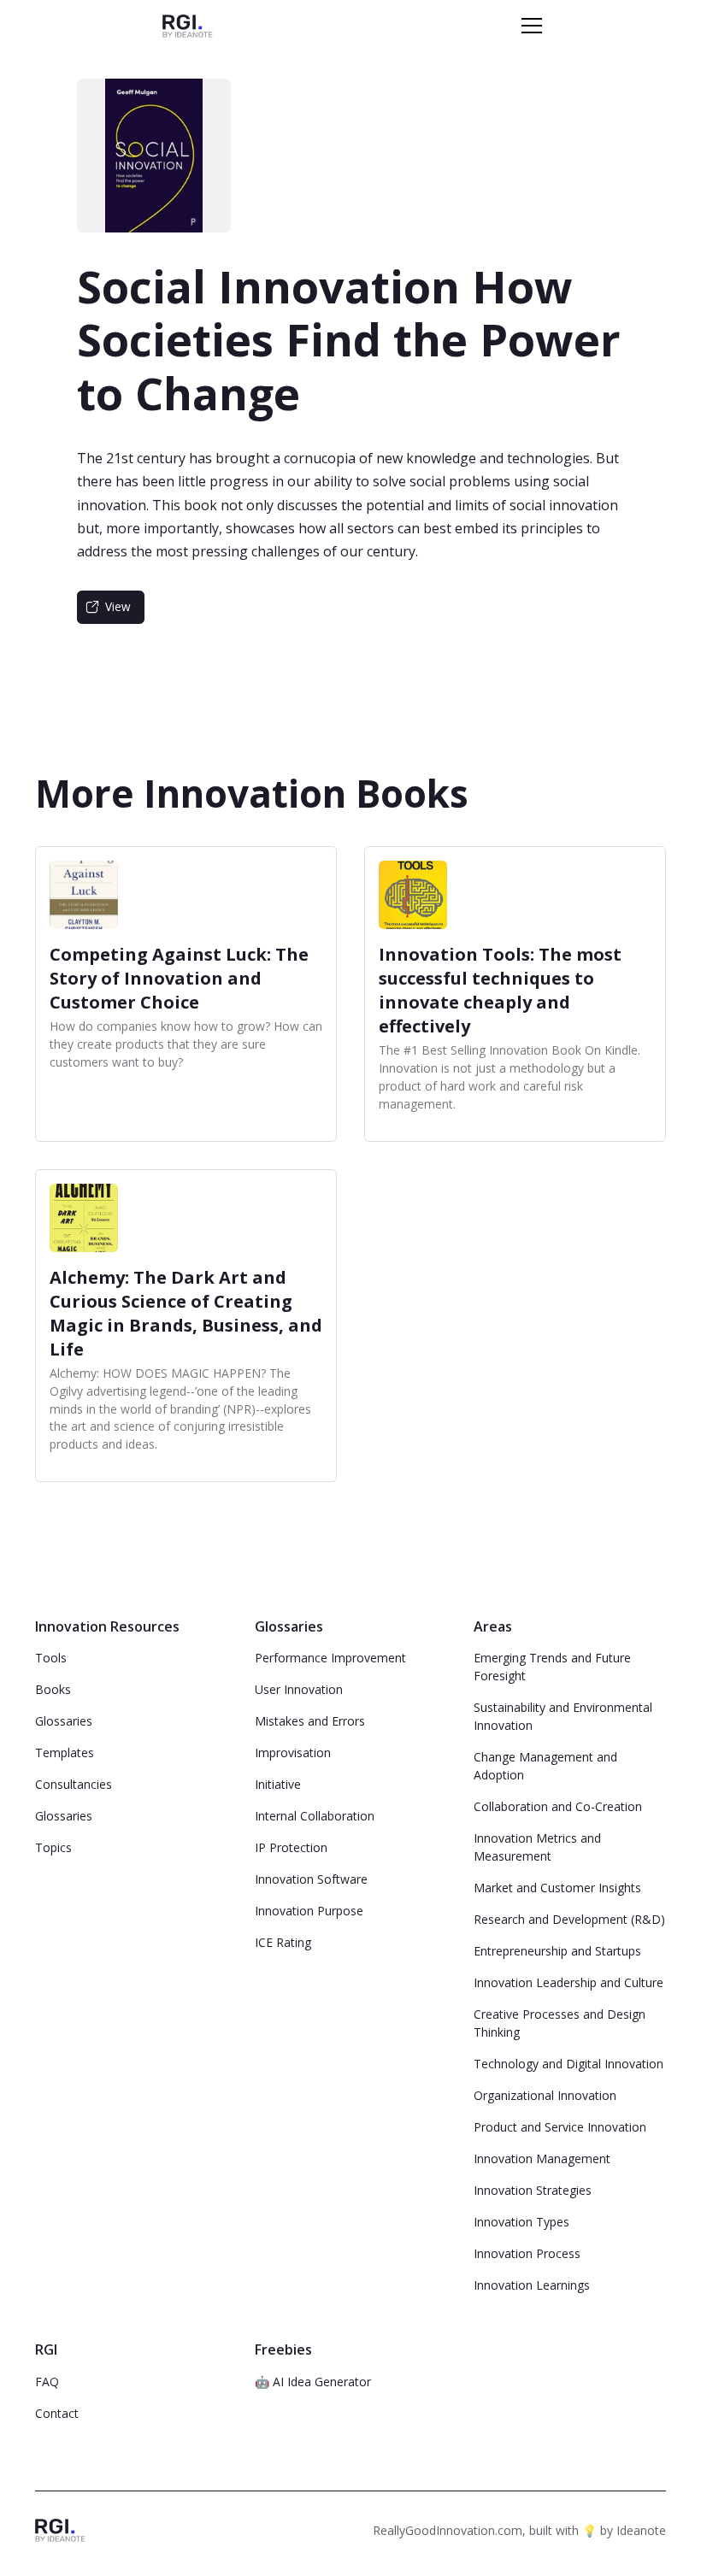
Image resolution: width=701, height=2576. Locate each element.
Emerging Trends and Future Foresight (552, 1667)
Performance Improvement (330, 1658)
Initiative (278, 1784)
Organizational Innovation (545, 2095)
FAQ (47, 2382)
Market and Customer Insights (557, 1888)
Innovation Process (527, 2253)
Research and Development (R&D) (569, 1919)
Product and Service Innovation (560, 2127)
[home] (188, 25)
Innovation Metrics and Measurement (537, 1847)
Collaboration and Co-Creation (558, 1806)
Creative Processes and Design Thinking (560, 2023)
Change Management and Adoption (545, 1766)
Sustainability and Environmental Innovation (563, 1716)
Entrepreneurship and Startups (557, 1951)
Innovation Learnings (532, 2285)
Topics (53, 1847)
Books (53, 1689)
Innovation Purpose (309, 1911)
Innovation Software (311, 1879)
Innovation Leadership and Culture (568, 1982)
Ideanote (641, 2530)
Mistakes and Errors (310, 1721)
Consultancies (74, 1784)
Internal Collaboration (315, 1816)
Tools (51, 1658)
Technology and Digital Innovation (568, 2064)
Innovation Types (521, 2222)
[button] (528, 26)
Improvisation (293, 1753)
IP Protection (291, 1847)
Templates (65, 1753)
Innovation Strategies (533, 2190)
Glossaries (64, 1721)
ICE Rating (283, 1942)
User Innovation (299, 1689)
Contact (57, 2413)
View (118, 606)
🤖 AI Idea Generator (313, 2382)
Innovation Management (542, 2158)
